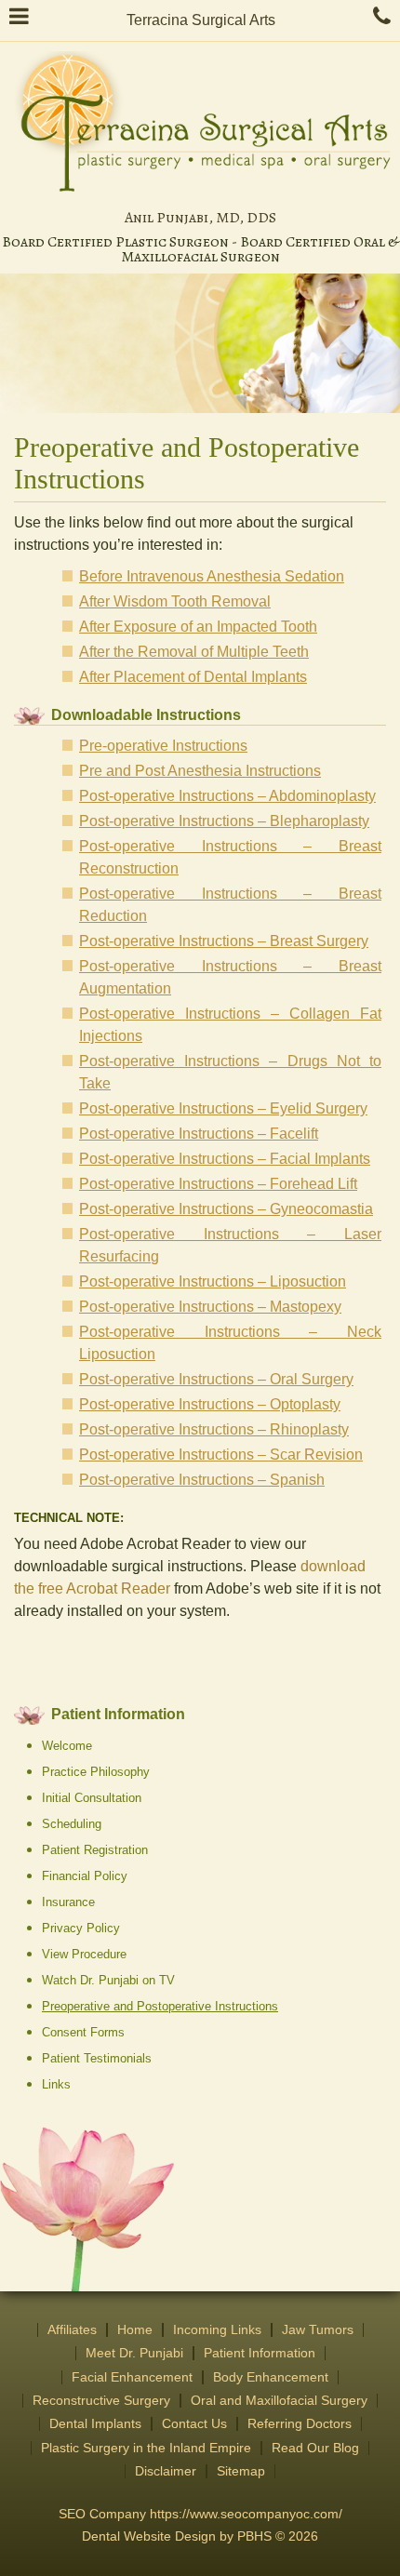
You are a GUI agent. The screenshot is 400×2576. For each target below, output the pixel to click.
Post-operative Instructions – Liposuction (213, 1281)
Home (135, 2330)
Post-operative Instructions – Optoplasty (210, 1404)
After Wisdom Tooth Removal (175, 601)
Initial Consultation (92, 1798)
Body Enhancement (271, 2377)
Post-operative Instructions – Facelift (199, 1134)
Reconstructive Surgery (101, 2401)
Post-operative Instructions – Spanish (202, 1480)
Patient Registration (95, 1850)
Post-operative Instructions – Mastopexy (210, 1307)
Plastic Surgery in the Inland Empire (146, 2448)
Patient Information (118, 1714)
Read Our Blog (315, 2448)
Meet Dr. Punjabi (134, 2353)
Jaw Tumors (318, 2330)
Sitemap (241, 2471)
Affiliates (72, 2330)
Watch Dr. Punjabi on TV (108, 1980)
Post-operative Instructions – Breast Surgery (224, 941)
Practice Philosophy (96, 1772)
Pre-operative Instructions (163, 746)
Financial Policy (85, 1876)
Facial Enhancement (132, 2377)
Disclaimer (166, 2471)
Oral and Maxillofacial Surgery (279, 2401)
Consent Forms (83, 2032)
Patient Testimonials (97, 2058)
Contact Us (194, 2424)
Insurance (68, 1902)
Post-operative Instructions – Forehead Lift (218, 1184)
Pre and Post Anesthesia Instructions (200, 771)
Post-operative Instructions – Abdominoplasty (227, 796)
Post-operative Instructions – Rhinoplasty (214, 1429)
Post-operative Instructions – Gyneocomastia (226, 1209)
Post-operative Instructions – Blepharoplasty (224, 821)
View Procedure (84, 1954)
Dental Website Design (149, 2536)
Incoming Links (217, 2330)
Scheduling (72, 1824)
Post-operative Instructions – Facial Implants (225, 1159)
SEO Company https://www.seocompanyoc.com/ (200, 2514)
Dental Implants (95, 2424)
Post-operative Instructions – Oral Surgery (216, 1379)
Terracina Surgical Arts (201, 20)
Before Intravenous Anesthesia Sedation (212, 576)
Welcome (67, 1746)
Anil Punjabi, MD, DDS (200, 218)
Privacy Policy (81, 1928)
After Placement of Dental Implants (193, 677)
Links (56, 2084)
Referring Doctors (300, 2424)
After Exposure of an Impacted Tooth (198, 627)
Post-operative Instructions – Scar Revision (221, 1455)
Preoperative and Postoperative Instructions (160, 2006)
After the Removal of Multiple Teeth (194, 652)
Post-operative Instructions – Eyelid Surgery (223, 1108)
